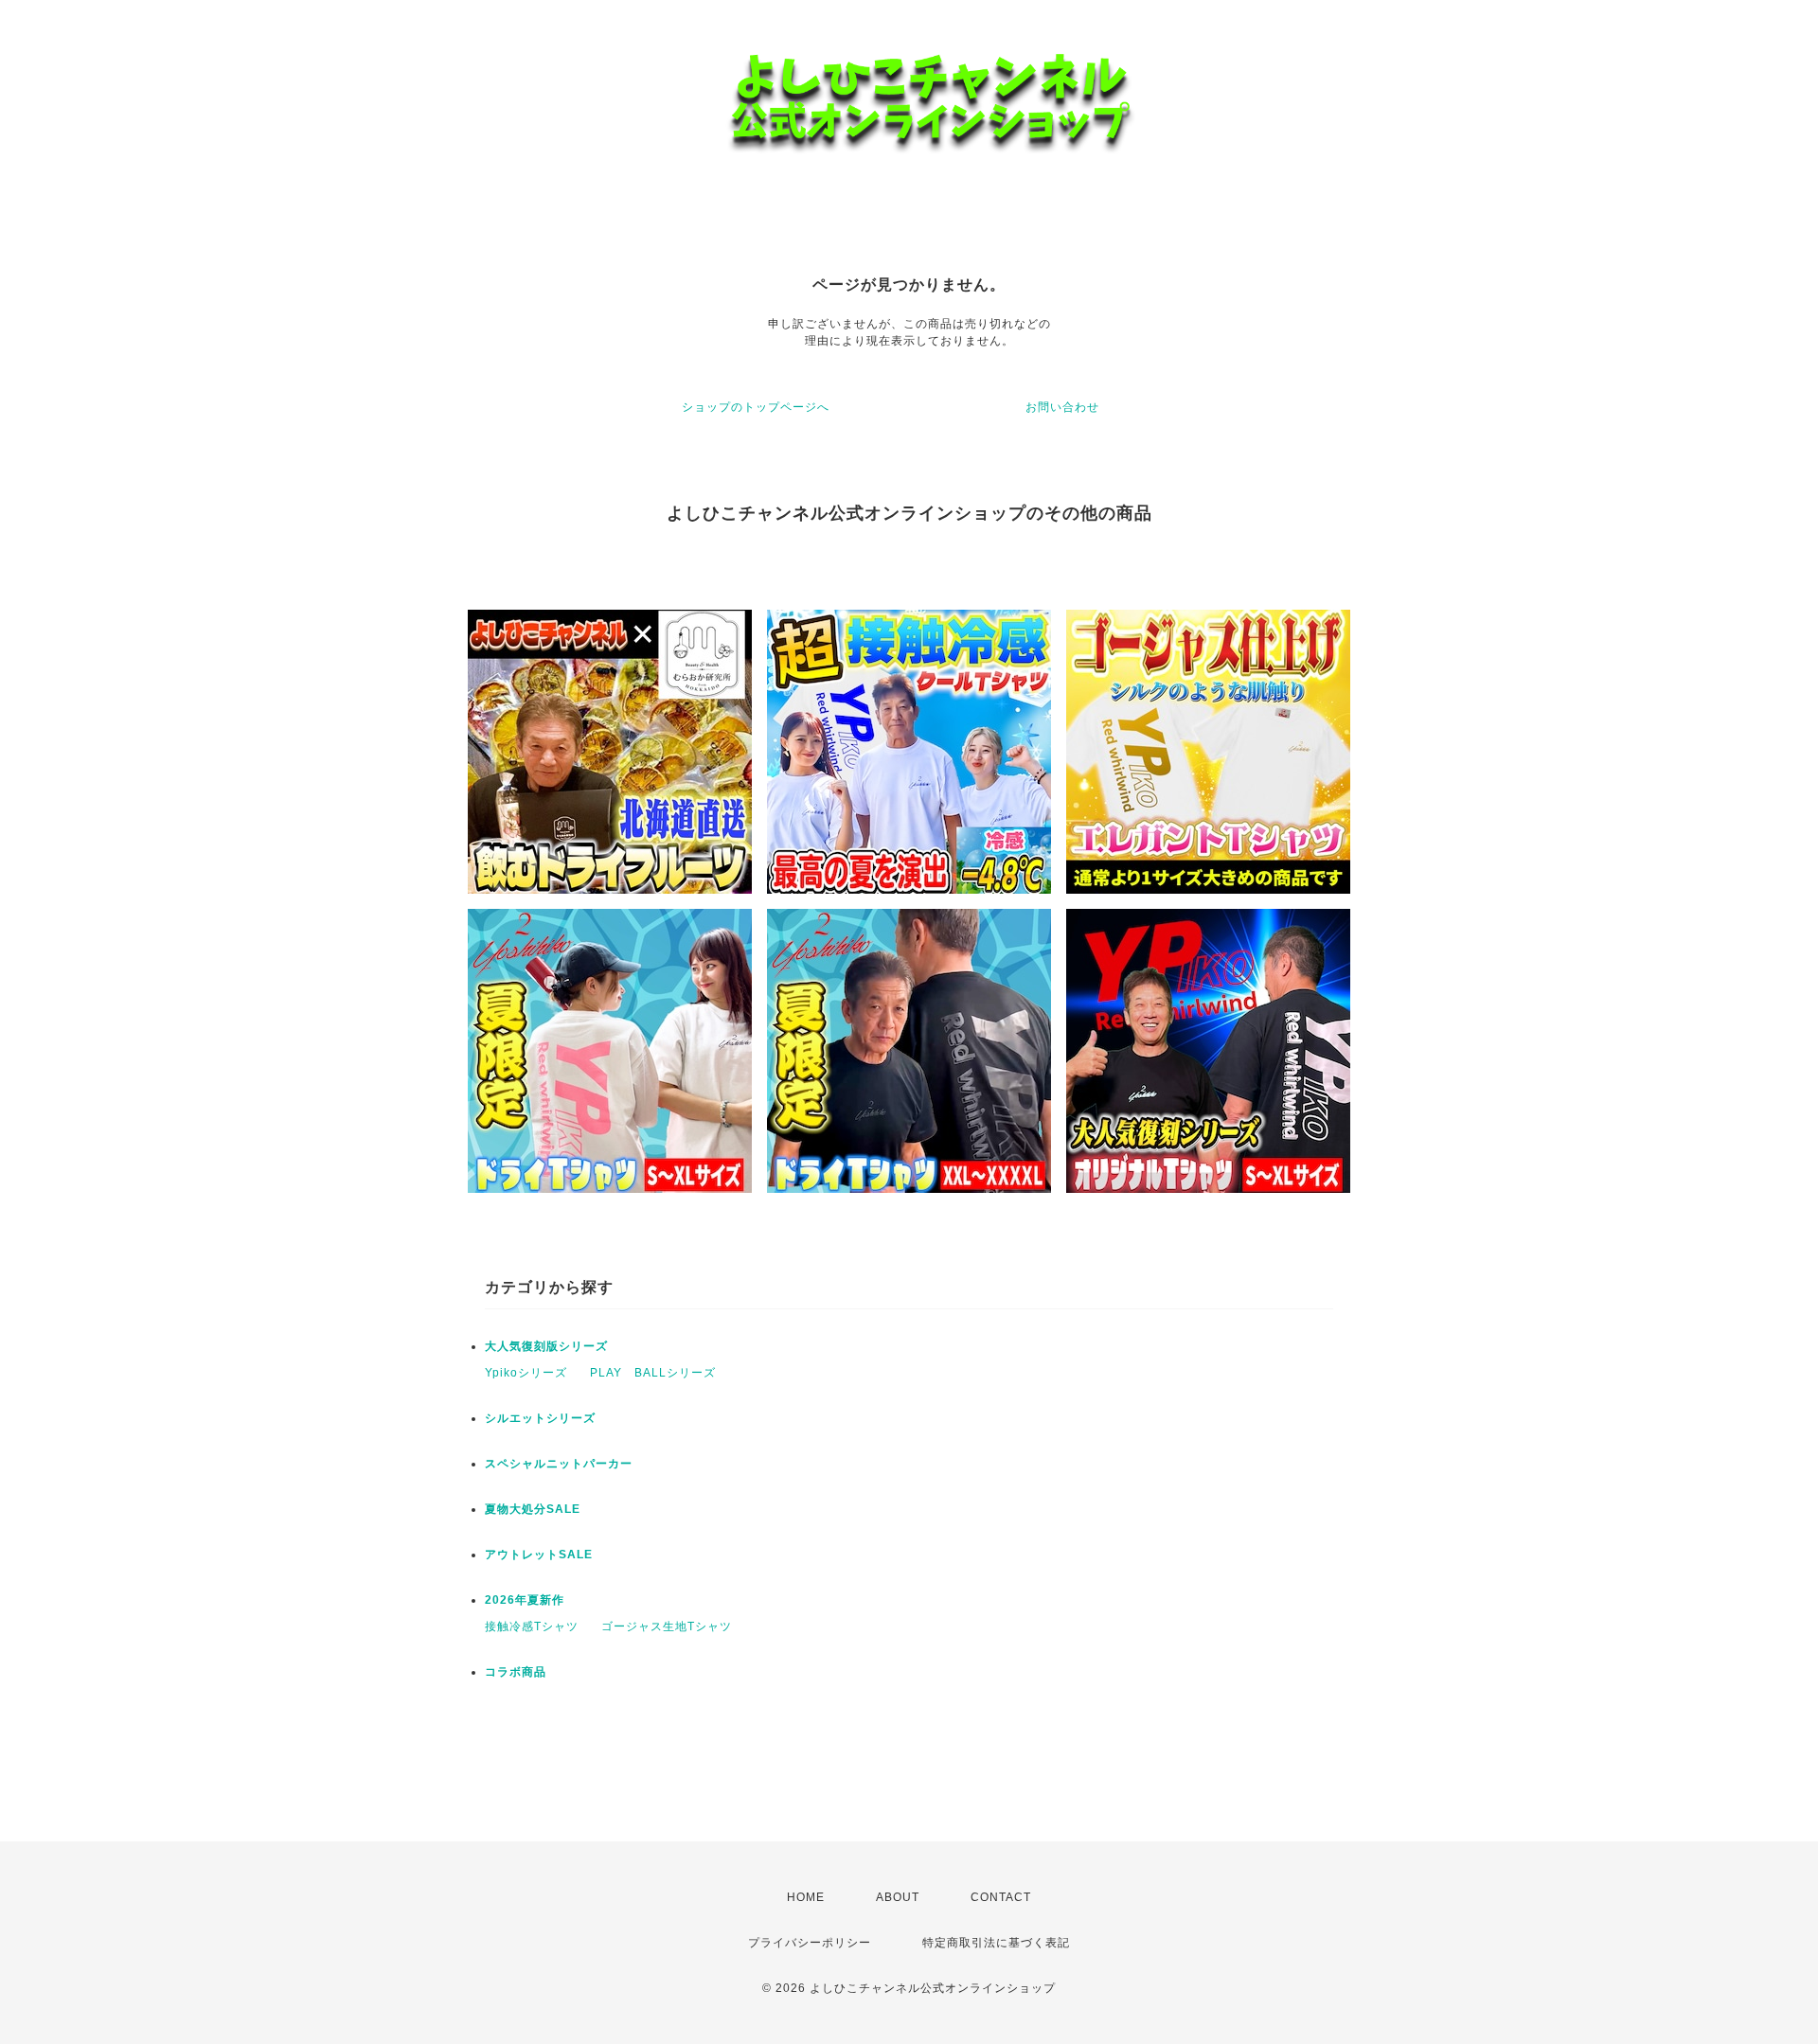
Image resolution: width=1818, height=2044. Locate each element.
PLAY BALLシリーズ (653, 1373)
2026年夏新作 (525, 1600)
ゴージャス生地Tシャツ (667, 1626)
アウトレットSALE (539, 1555)
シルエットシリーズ (540, 1418)
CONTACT (1001, 1897)
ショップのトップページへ (756, 407)
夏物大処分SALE (533, 1509)
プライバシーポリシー (810, 1943)
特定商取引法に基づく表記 (996, 1943)
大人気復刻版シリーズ (546, 1346)
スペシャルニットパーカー (559, 1464)
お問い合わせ (1062, 407)
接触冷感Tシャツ (532, 1626)
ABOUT (898, 1897)
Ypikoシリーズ (526, 1373)
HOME (806, 1897)
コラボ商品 (516, 1672)
